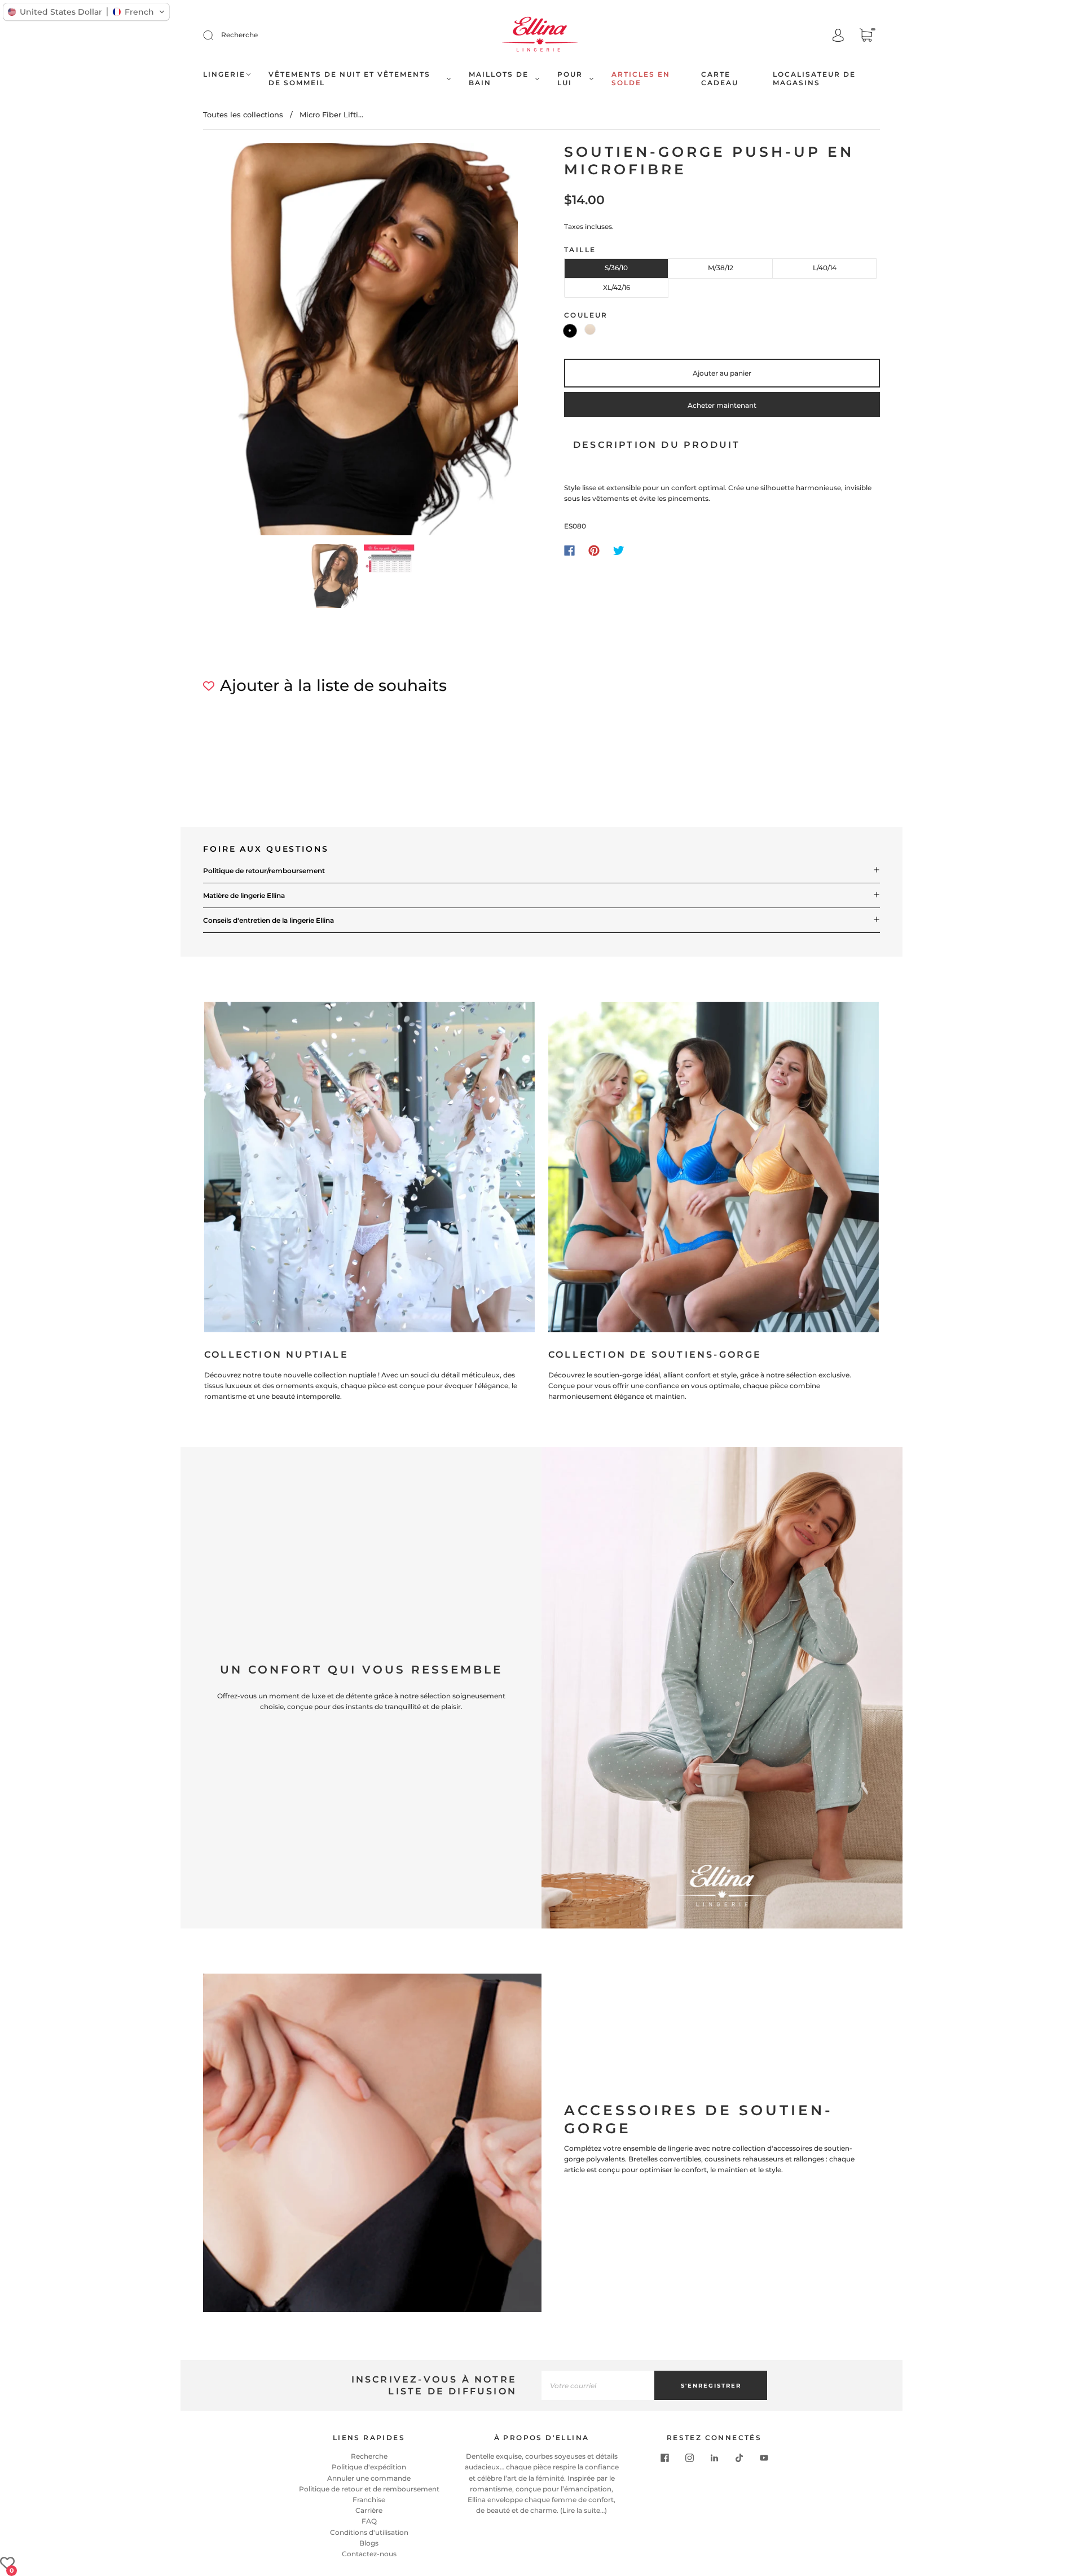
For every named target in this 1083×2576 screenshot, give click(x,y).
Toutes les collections (243, 115)
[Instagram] (689, 2458)
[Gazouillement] (619, 551)
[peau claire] (590, 329)
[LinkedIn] (714, 2458)
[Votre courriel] (598, 2385)
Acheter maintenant (722, 405)
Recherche (239, 35)
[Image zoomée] (361, 342)
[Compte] (838, 36)
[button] (235, 342)
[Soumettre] (215, 35)
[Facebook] (569, 551)
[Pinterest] (594, 551)
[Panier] (866, 36)
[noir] (570, 331)
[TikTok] (739, 2458)
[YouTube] (764, 2458)
